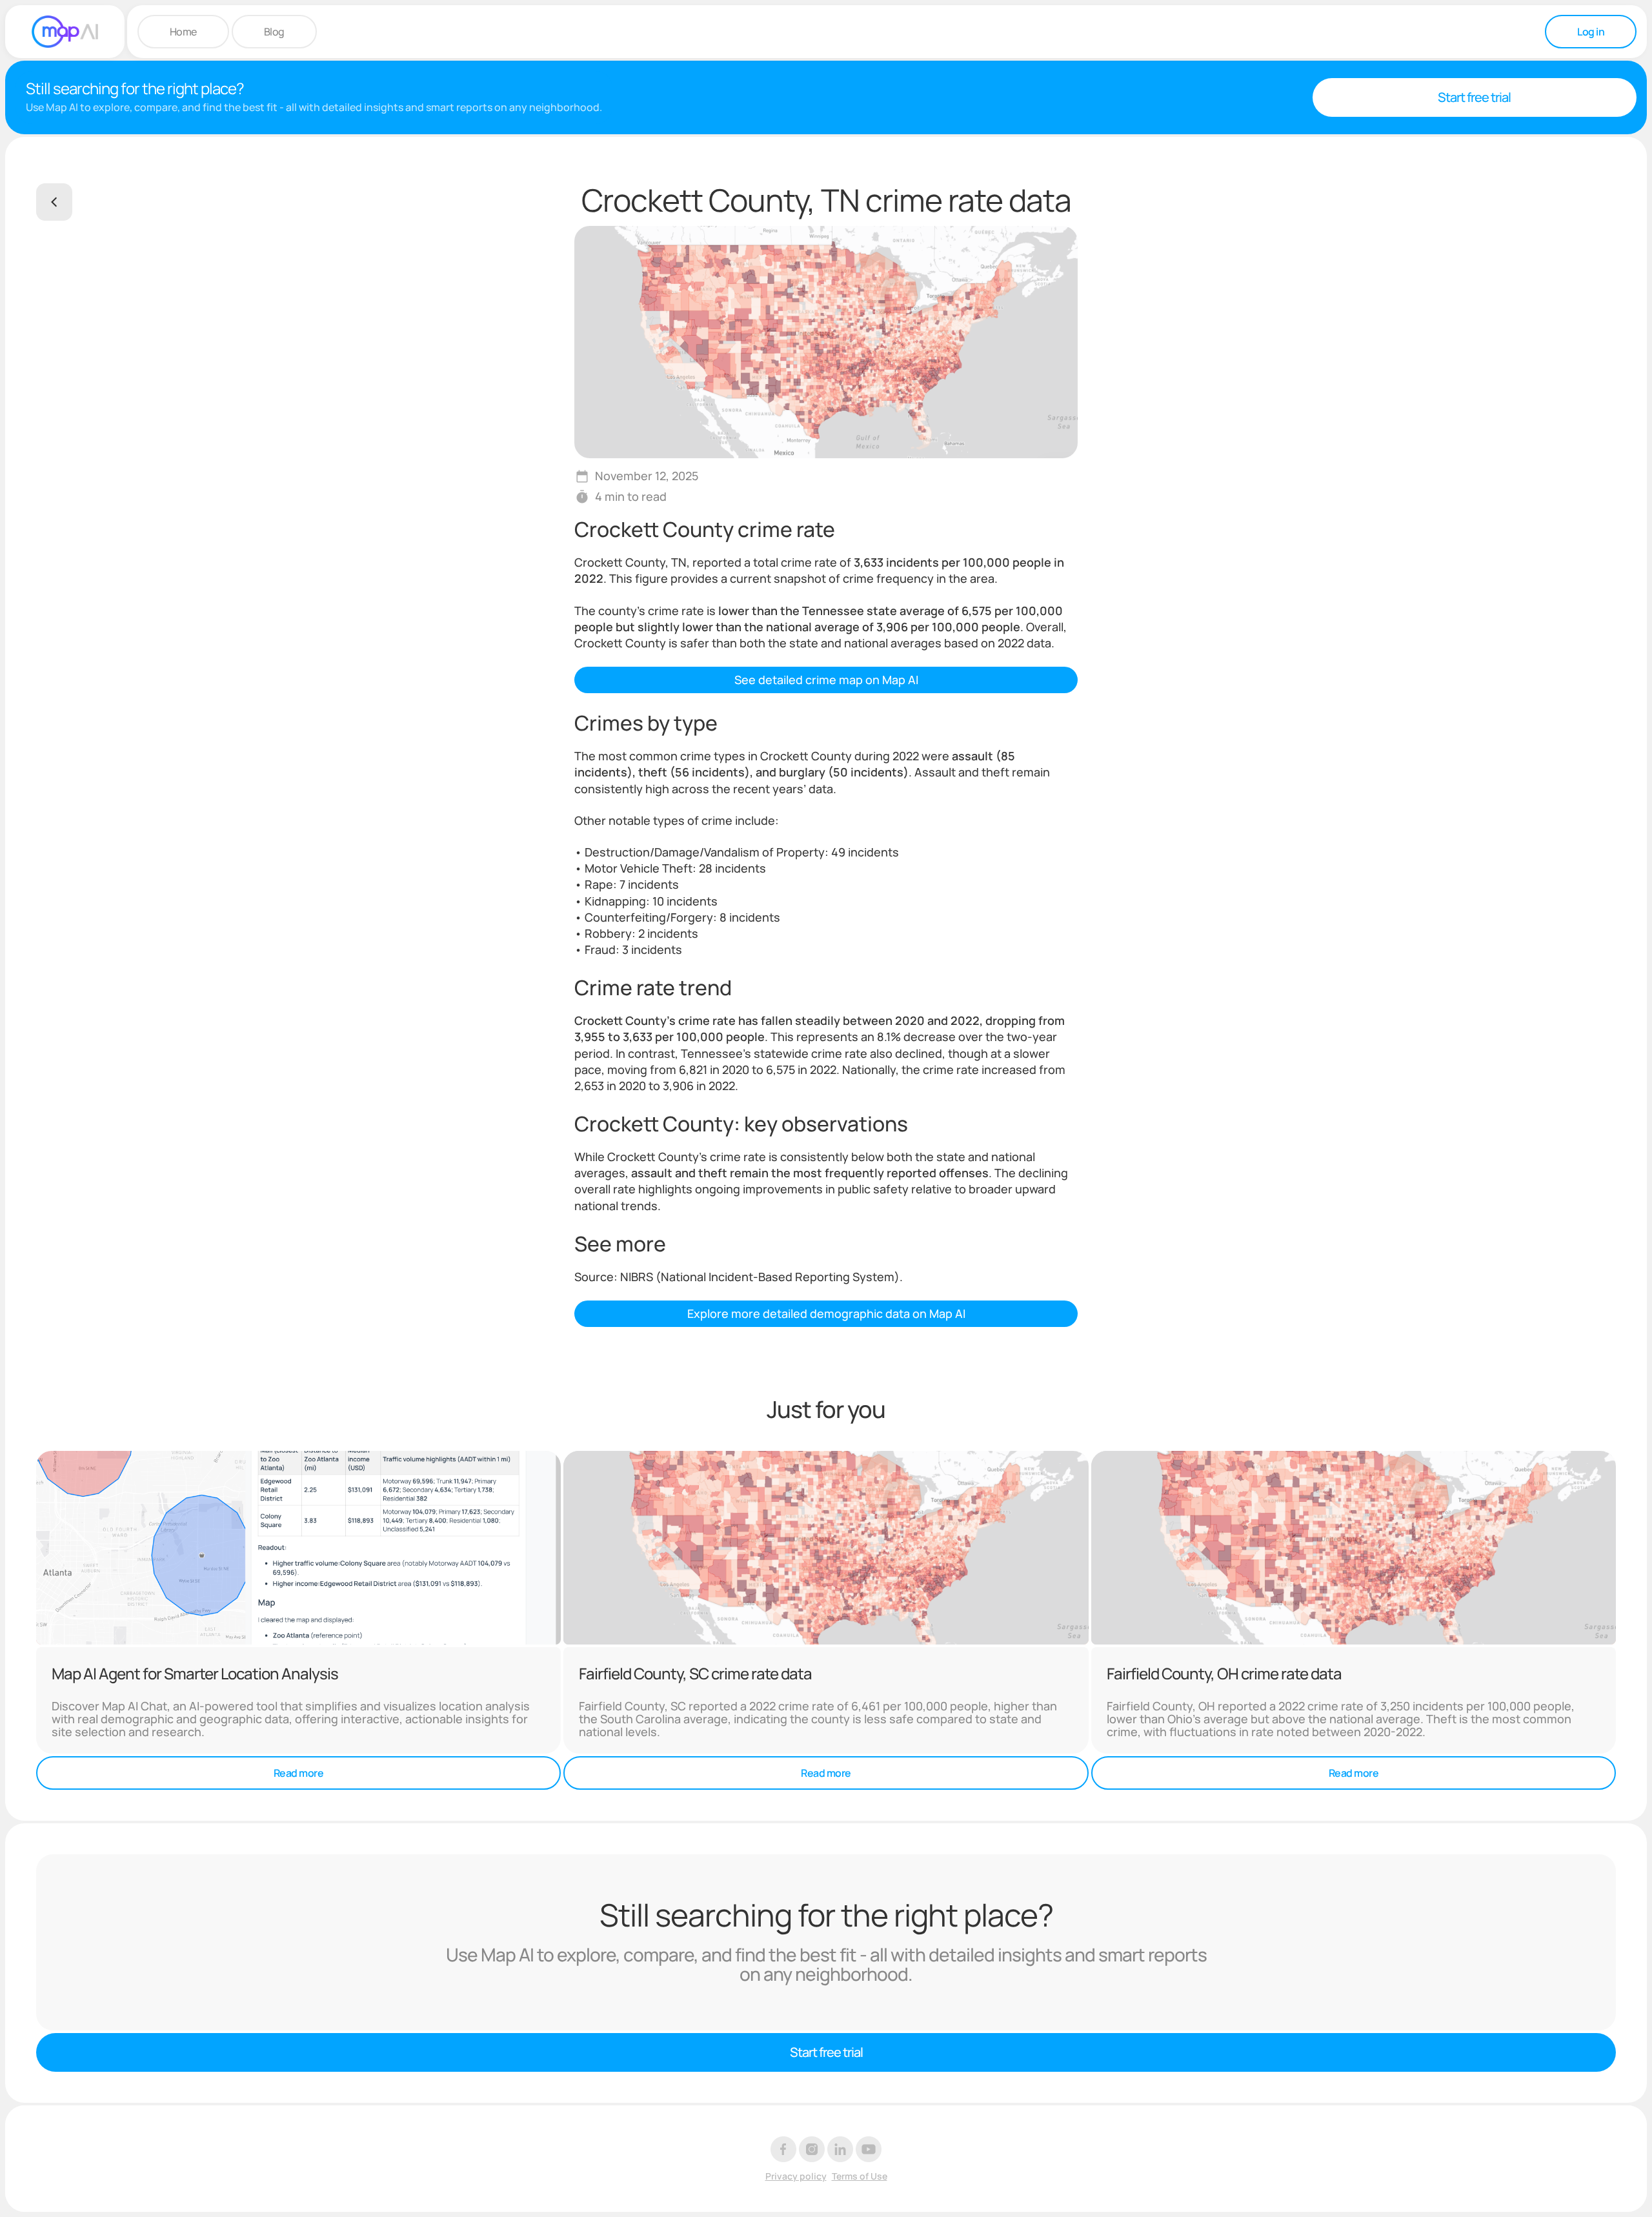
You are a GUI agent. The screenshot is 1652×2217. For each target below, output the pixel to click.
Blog (274, 32)
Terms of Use (860, 2177)
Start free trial (1474, 97)
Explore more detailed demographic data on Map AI (826, 1313)
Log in (1591, 32)
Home (183, 32)
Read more (299, 1773)
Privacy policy (796, 2177)
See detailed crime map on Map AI (826, 680)
